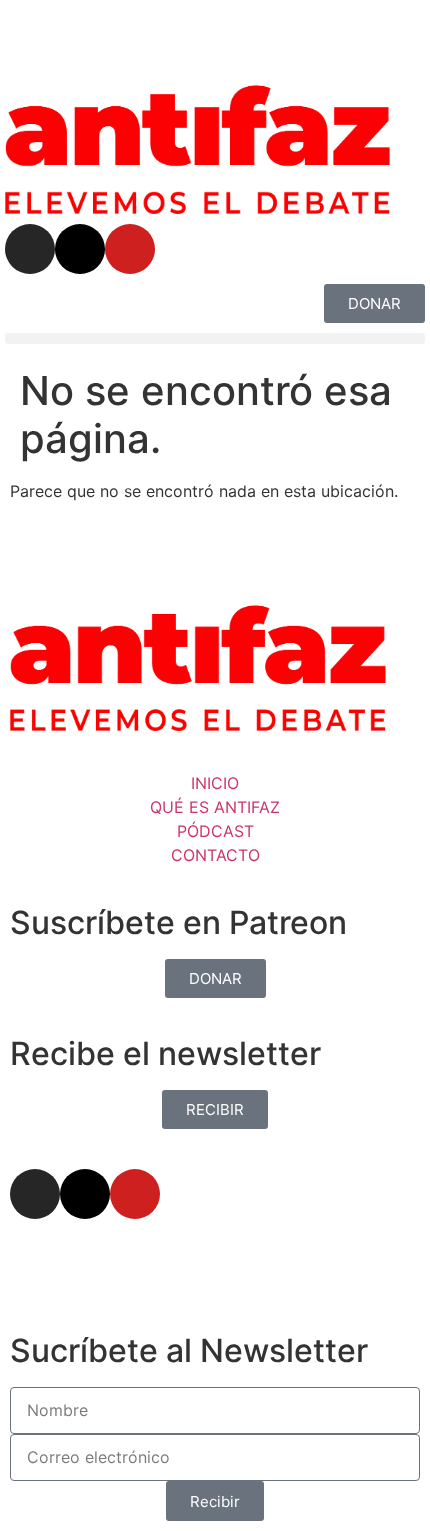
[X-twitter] (80, 249)
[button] (215, 338)
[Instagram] (30, 249)
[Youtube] (130, 249)
